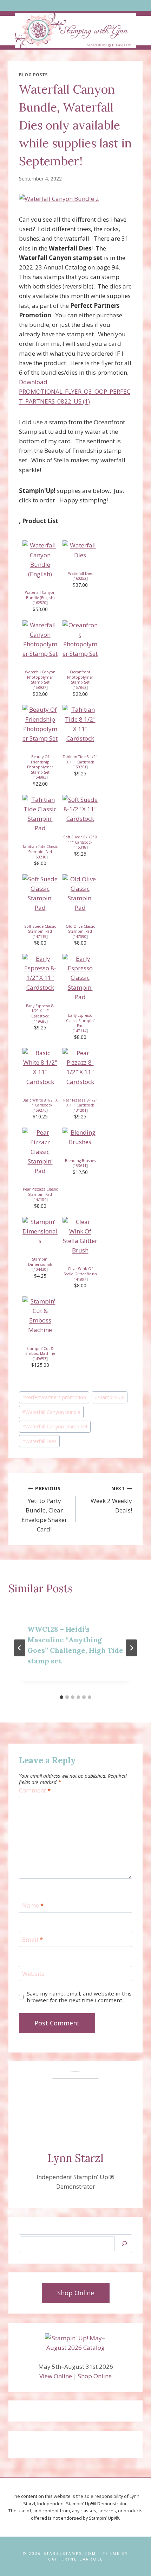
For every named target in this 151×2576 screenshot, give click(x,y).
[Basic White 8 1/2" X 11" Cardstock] (40, 1067)
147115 (40, 937)
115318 (80, 847)
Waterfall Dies (80, 573)
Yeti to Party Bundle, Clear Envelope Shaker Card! (44, 1509)
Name (33, 1905)
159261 (80, 767)
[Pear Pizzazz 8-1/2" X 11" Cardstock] (80, 1067)
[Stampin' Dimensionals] (40, 1231)
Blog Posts (33, 75)
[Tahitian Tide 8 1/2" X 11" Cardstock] (80, 724)
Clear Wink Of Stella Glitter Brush (80, 1271)
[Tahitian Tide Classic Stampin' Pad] (40, 814)
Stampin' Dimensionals (40, 1262)
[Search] (124, 2244)
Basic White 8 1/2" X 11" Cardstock (40, 1103)
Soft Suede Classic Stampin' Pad (40, 929)
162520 (40, 603)
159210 (40, 857)
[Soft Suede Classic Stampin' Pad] (40, 893)
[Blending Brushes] (80, 1137)
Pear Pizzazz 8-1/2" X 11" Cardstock (80, 1103)
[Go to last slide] (20, 1648)
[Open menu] (76, 5)
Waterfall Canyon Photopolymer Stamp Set (40, 677)
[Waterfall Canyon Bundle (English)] (40, 560)
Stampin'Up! (110, 1397)
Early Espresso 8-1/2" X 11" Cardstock (40, 1011)
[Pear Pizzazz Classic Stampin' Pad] (40, 1151)
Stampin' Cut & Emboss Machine (40, 1351)
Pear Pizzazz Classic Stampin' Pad (40, 1192)
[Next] (131, 1648)
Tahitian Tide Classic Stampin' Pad (40, 849)
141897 (80, 1279)
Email (32, 1940)
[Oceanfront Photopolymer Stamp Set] (80, 639)
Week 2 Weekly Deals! (111, 1500)
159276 (40, 1110)
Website (33, 1974)
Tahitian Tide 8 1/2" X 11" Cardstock (80, 759)
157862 (80, 687)
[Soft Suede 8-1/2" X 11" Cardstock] (80, 809)
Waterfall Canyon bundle (51, 1412)
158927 (40, 687)
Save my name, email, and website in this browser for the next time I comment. (79, 1997)
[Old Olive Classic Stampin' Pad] (80, 893)
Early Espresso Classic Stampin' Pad (80, 1020)
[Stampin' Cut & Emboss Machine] (40, 1316)
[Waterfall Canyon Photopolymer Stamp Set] (40, 639)
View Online (56, 2376)
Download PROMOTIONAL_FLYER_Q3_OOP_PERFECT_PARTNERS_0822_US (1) (75, 391)
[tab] (61, 1697)
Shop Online (95, 2376)
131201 (80, 1110)
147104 (40, 1199)
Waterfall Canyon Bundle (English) (40, 595)
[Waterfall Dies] (80, 550)
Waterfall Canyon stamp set (55, 1426)
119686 (40, 1021)
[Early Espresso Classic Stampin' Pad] (80, 978)
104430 (40, 1269)
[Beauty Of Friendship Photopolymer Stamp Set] (40, 724)
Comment (35, 1790)
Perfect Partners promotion (54, 1397)
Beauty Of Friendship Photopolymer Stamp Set (40, 764)
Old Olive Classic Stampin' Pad (80, 929)
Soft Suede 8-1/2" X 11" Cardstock (80, 840)
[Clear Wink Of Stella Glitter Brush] (80, 1236)
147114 (80, 1031)
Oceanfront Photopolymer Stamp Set (80, 677)
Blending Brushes (80, 1161)
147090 (80, 937)
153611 (80, 1166)
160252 (80, 578)
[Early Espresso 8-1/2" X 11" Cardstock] (40, 973)
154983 (40, 777)
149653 (40, 1359)
